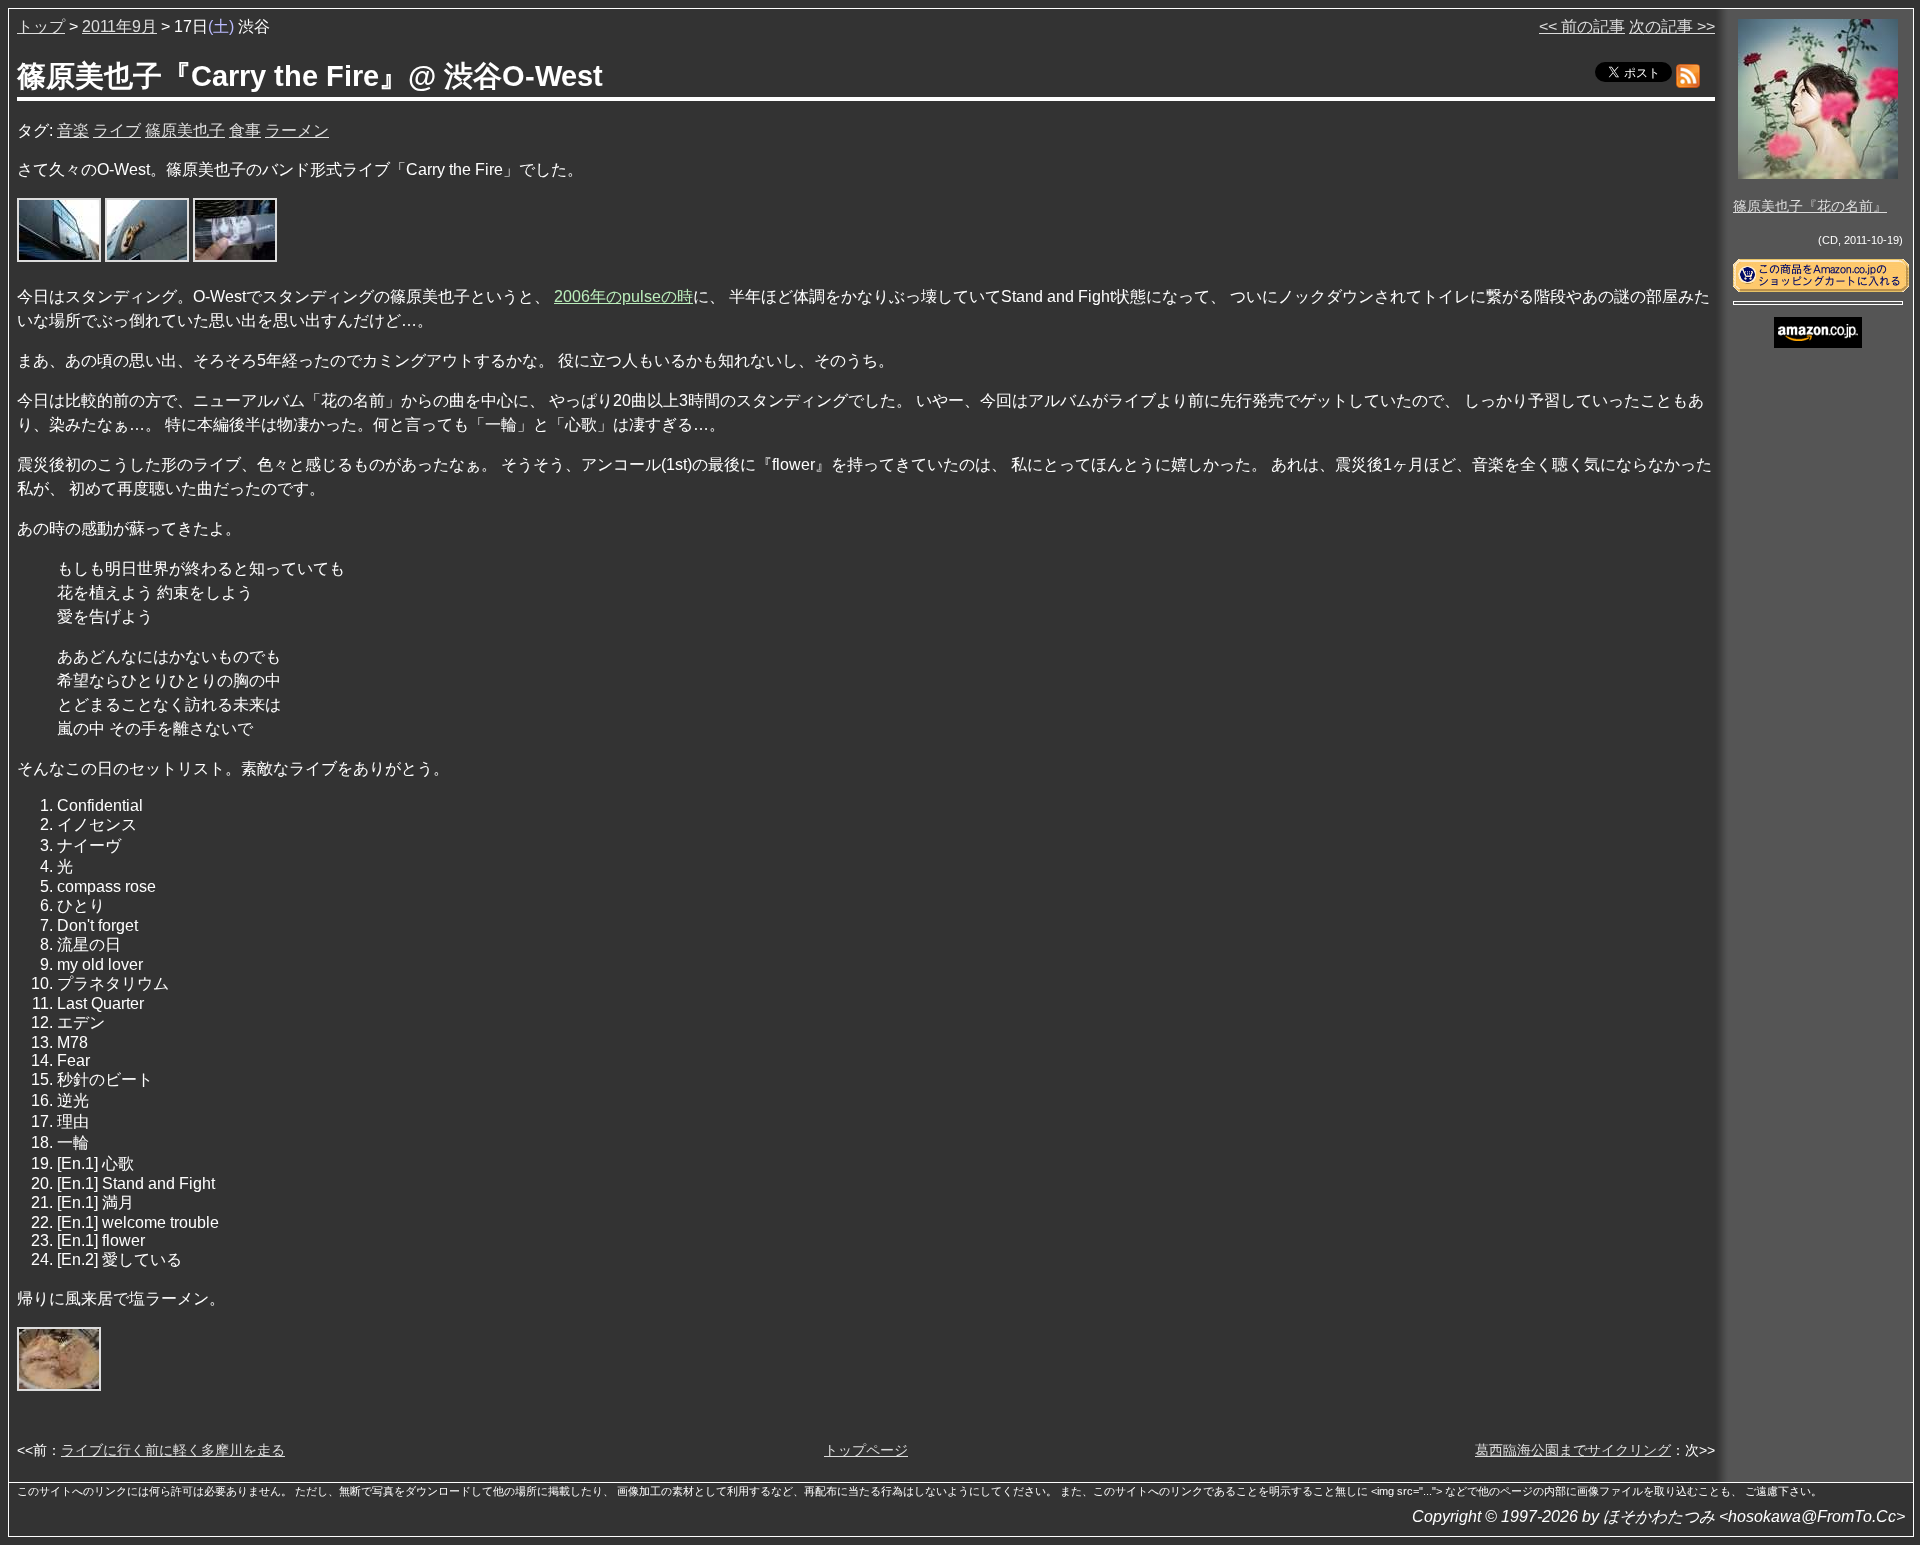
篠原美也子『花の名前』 (1810, 206)
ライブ (117, 130)
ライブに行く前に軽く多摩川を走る (173, 1450)
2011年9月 (119, 26)
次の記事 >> (1672, 26)
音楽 (73, 130)
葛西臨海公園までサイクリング (1573, 1450)
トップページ (866, 1450)
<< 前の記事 (1582, 26)
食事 (245, 130)
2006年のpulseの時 (623, 296)
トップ (41, 26)
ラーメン (297, 130)
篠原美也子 (185, 130)
